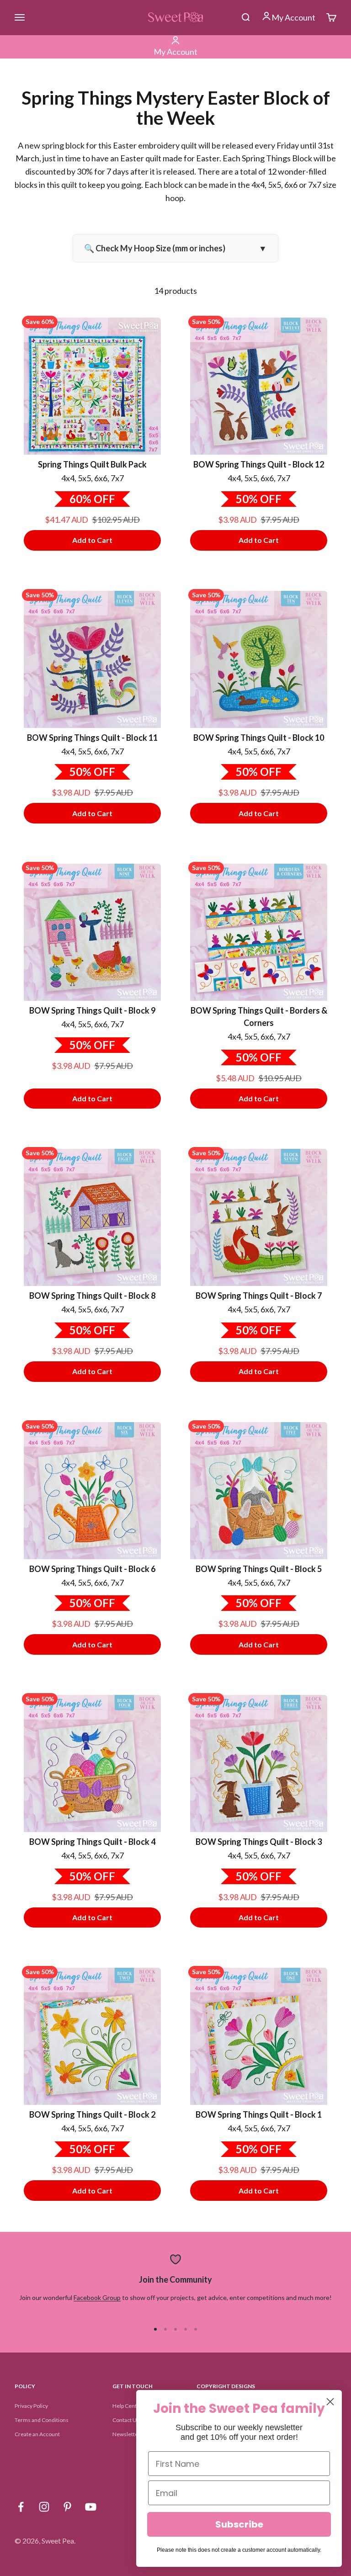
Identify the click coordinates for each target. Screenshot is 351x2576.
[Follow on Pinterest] (67, 2507)
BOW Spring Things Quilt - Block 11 (92, 738)
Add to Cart (92, 540)
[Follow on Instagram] (44, 2507)
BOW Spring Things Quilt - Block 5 (259, 1569)
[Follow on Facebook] (21, 2507)
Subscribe (239, 2524)
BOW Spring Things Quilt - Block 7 (259, 1296)
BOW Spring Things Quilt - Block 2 (92, 2114)
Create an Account (37, 2434)
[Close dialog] (330, 2402)
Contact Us (126, 2420)
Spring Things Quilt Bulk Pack (92, 464)
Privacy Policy (31, 2406)
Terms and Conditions (42, 2420)
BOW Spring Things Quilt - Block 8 (92, 1296)
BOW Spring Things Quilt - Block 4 (92, 1842)
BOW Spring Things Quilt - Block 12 (259, 464)
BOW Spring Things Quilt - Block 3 (259, 1842)
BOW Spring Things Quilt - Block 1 (259, 2114)
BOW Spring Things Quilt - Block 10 (259, 738)
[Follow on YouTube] (91, 2507)
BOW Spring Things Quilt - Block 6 (92, 1569)
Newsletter (126, 2434)
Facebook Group (97, 2297)
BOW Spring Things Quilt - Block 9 (92, 1010)
